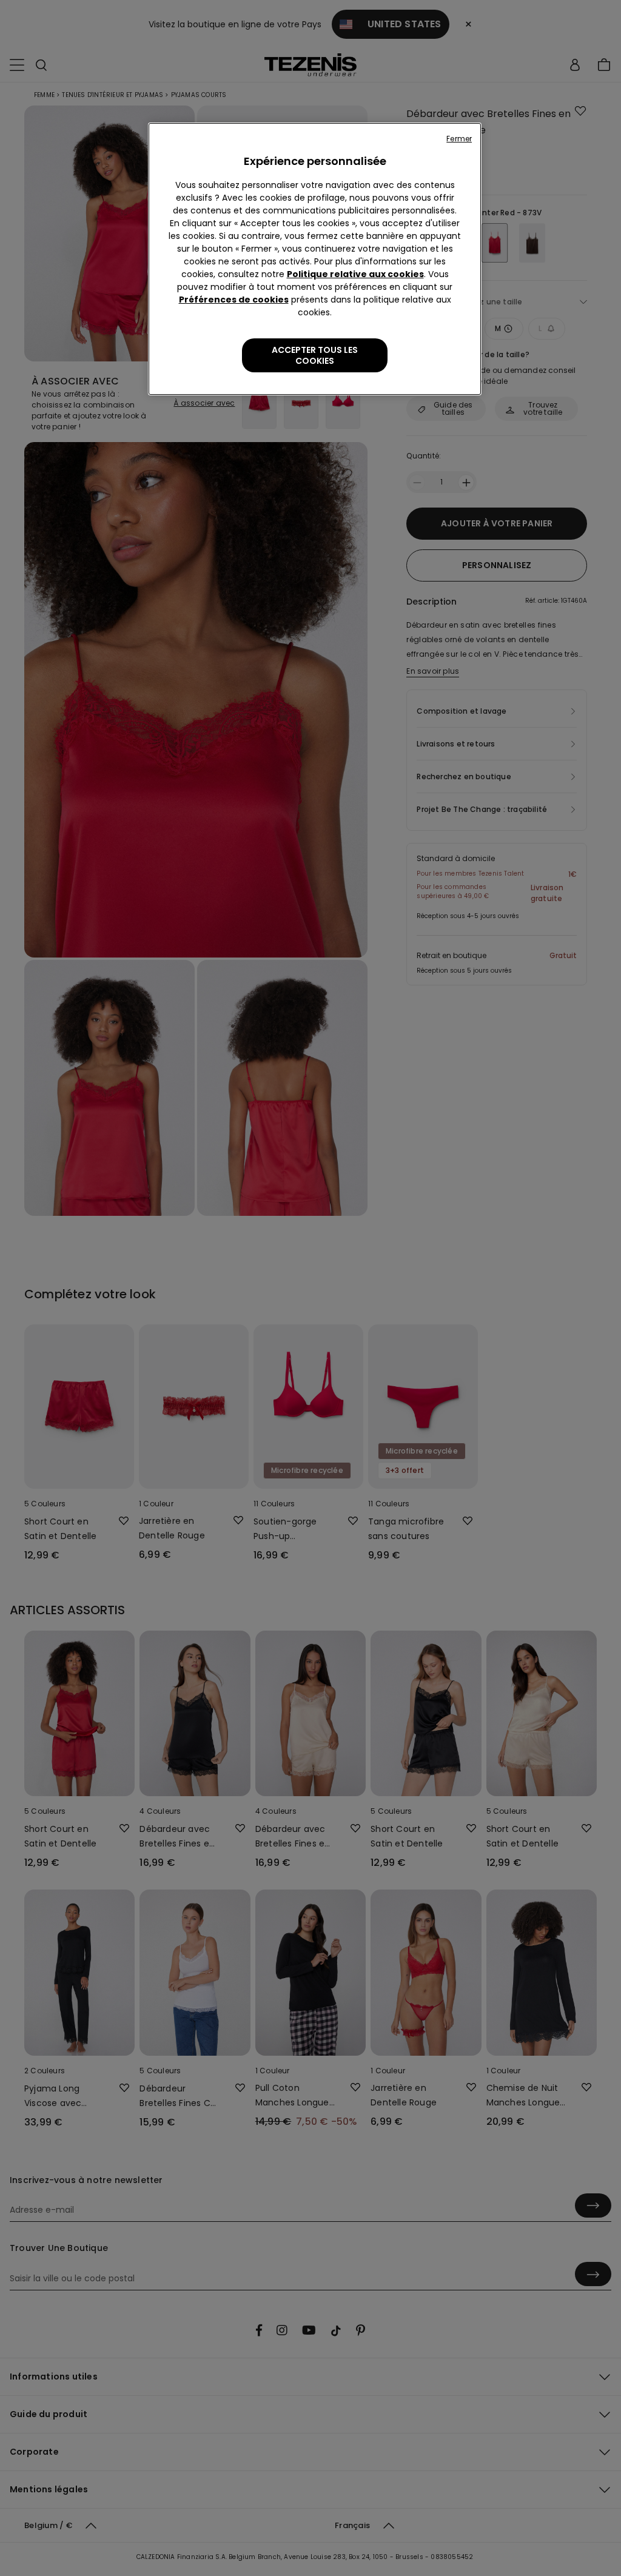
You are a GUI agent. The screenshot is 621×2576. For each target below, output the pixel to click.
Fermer (459, 139)
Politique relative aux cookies (355, 274)
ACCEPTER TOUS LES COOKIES (315, 355)
